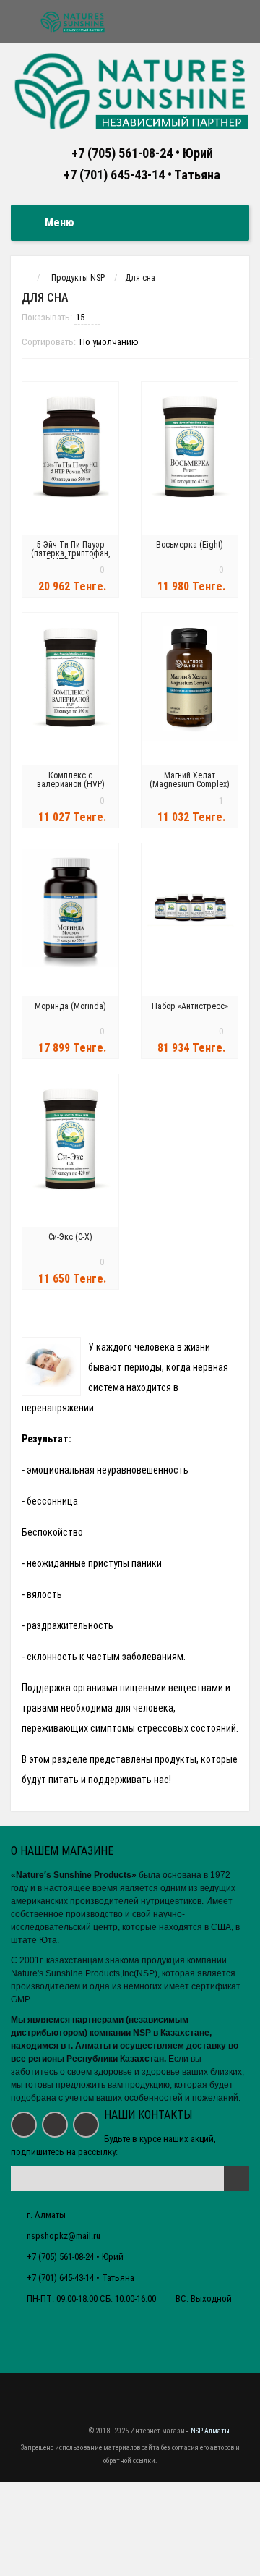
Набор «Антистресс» (190, 1006)
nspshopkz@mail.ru (64, 2236)
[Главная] (24, 278)
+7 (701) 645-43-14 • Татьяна (142, 175)
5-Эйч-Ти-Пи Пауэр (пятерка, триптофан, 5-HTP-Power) (70, 553)
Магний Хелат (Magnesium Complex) (190, 780)
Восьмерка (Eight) (190, 545)
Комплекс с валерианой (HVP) (71, 780)
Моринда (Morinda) (70, 1006)
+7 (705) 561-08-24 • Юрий (142, 153)
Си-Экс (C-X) (70, 1237)
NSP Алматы (210, 2431)
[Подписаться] (237, 2178)
